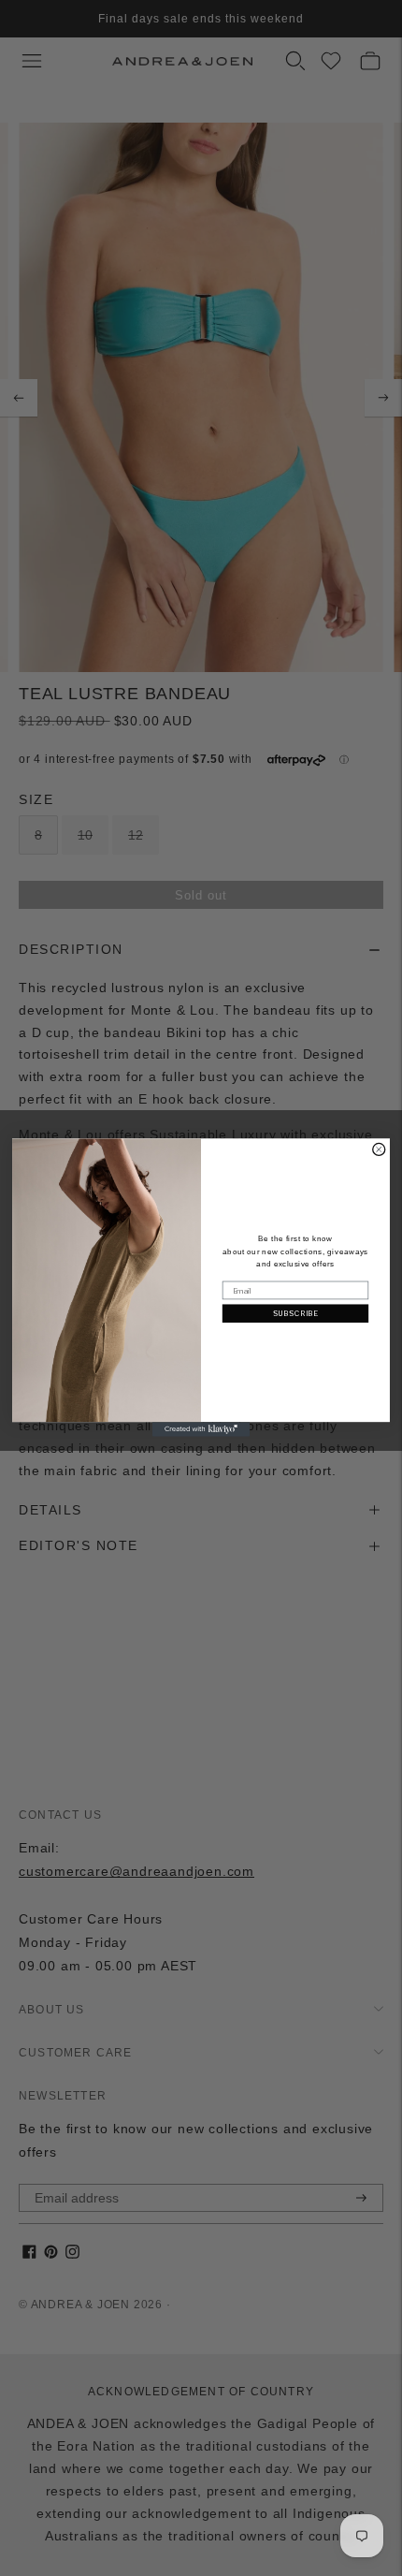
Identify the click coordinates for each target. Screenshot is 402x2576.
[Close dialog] (379, 1150)
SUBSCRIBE (296, 1314)
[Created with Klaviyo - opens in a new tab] (201, 1430)
